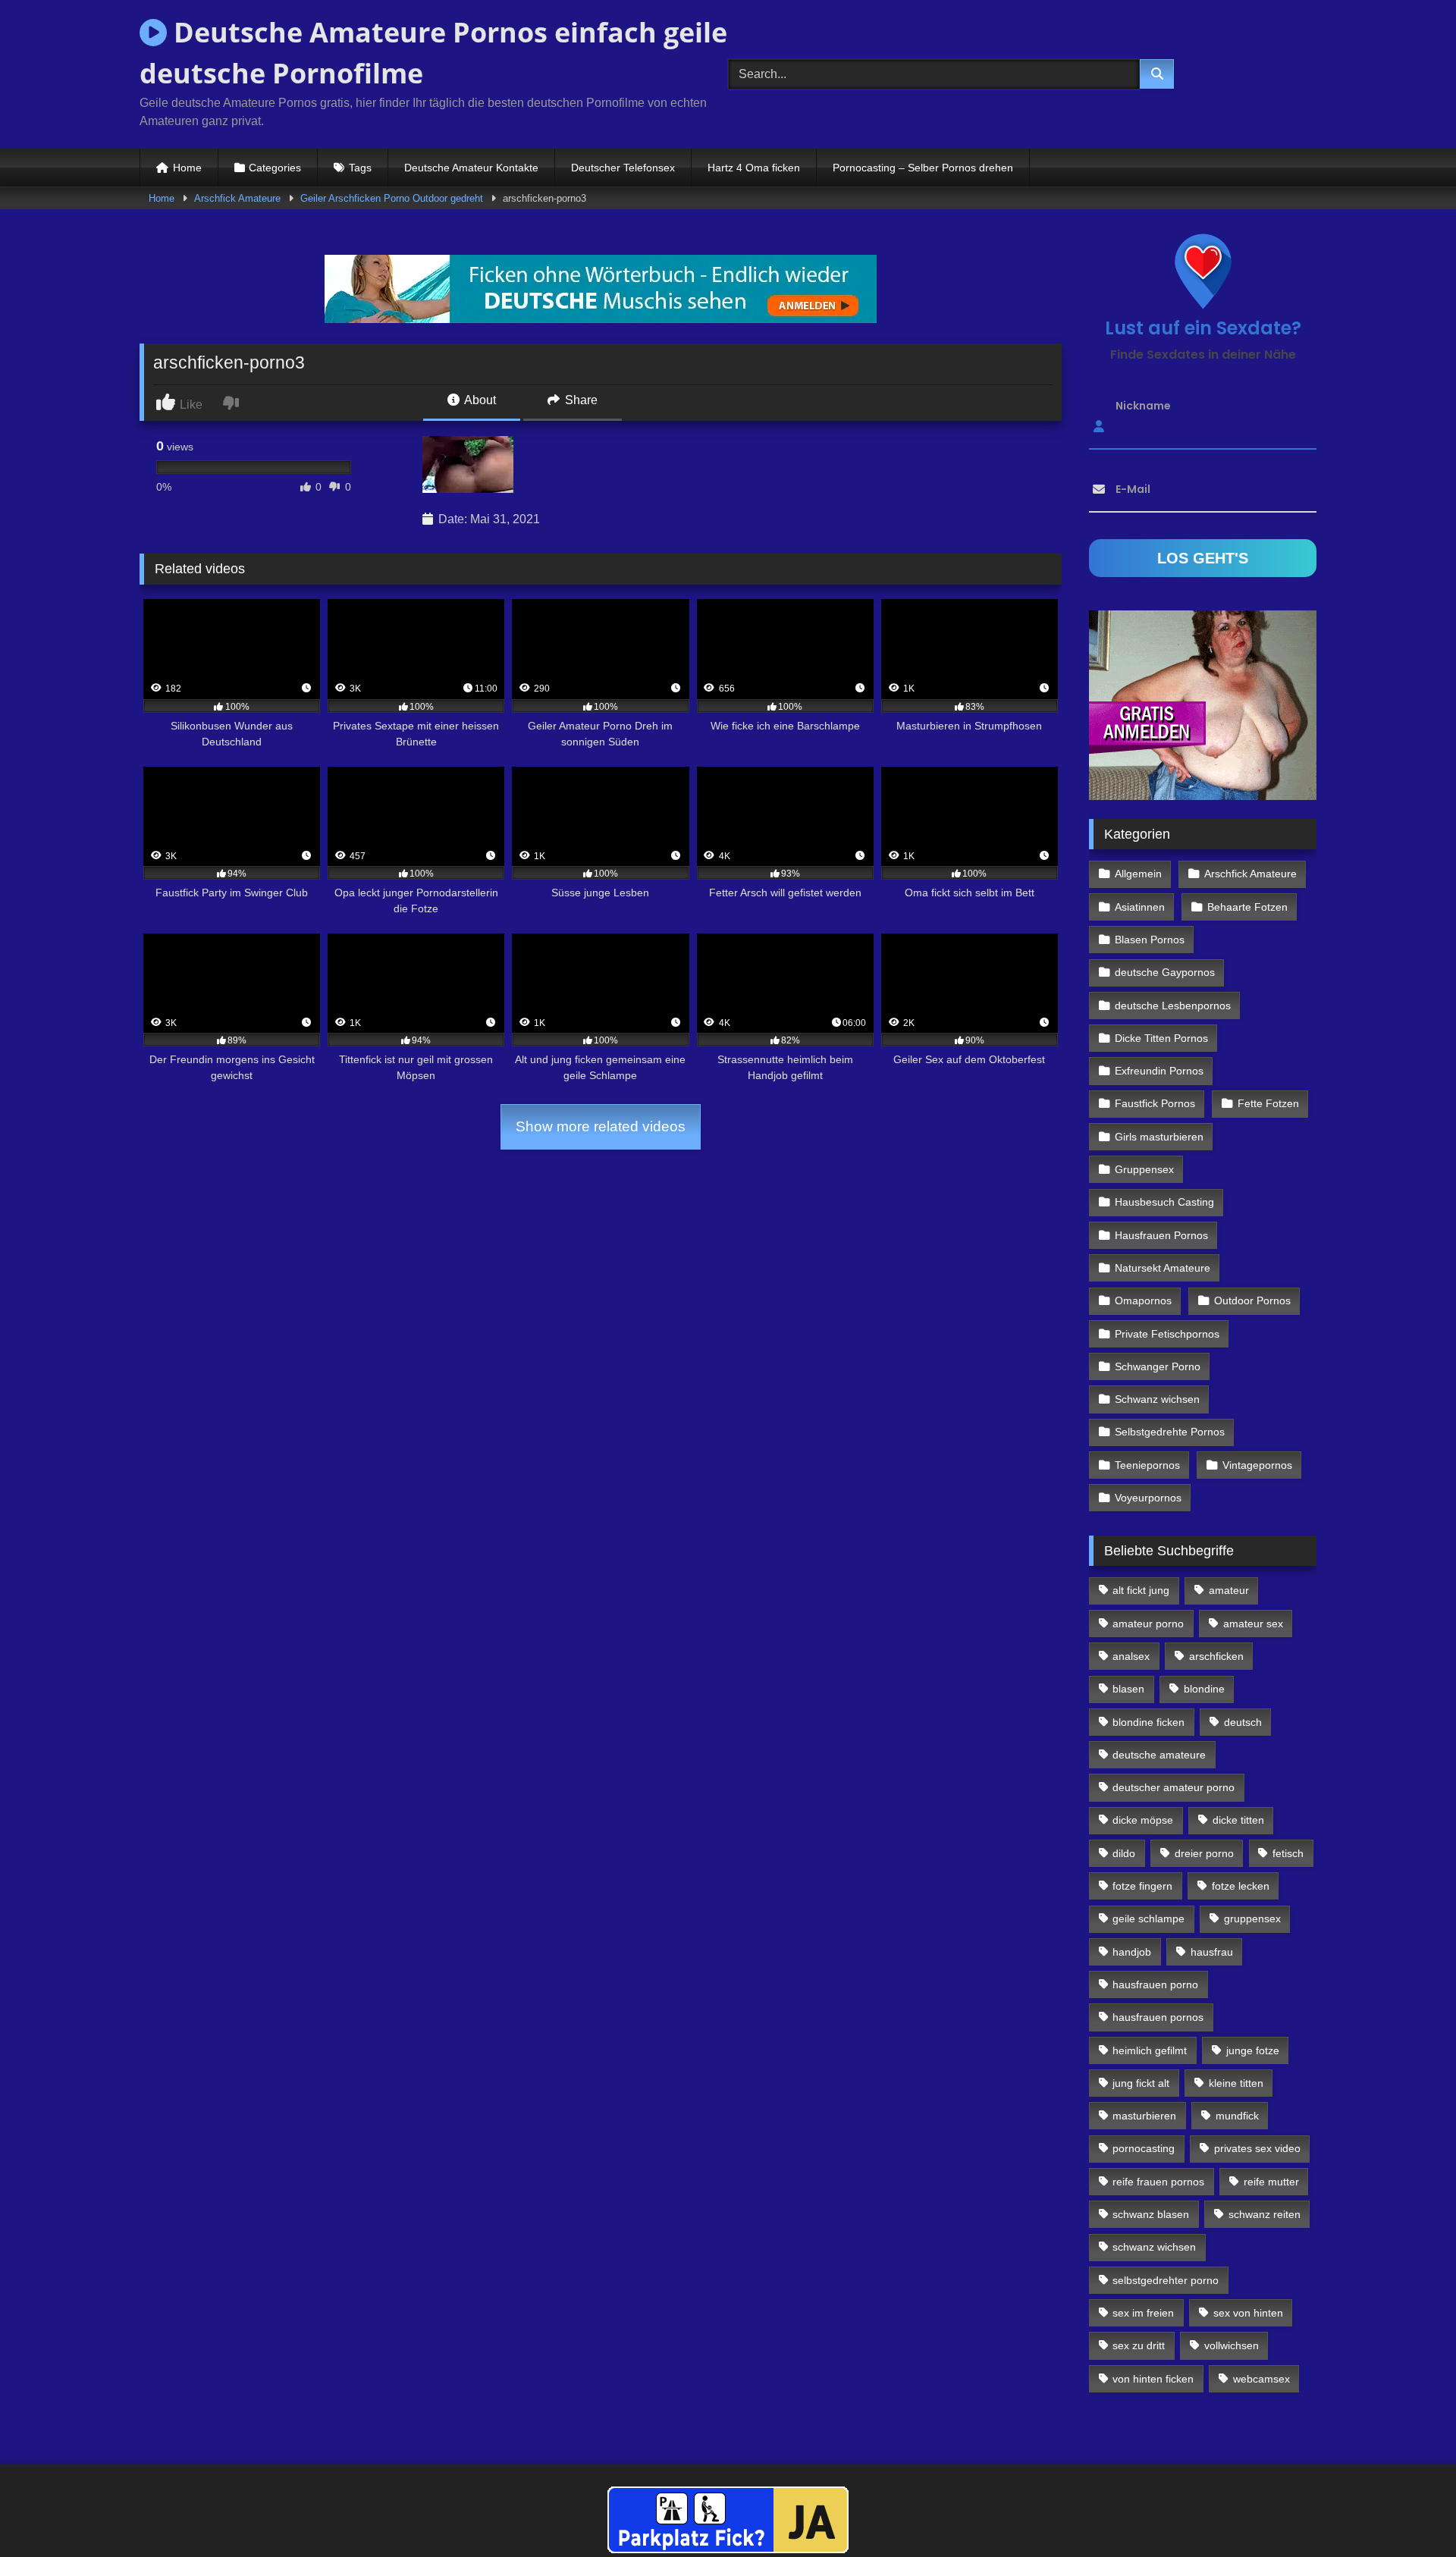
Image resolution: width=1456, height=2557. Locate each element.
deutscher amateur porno (1174, 1787)
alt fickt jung (1141, 1590)
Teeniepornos (1147, 1465)
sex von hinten (1248, 2313)
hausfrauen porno (1155, 1984)
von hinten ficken (1153, 2379)
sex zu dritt (1139, 2345)
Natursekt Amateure (1163, 1268)
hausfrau (1212, 1952)
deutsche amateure (1159, 1755)
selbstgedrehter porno (1166, 2280)
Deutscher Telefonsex (623, 168)
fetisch (1288, 1853)
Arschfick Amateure (237, 198)
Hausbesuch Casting (1164, 1202)
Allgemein (1138, 874)
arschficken (1216, 1656)
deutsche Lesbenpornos (1173, 1006)
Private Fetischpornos (1167, 1334)
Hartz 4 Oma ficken (754, 168)
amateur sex (1253, 1624)
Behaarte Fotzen (1247, 907)
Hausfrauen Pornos (1161, 1235)
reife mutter (1271, 2182)
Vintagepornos (1257, 1465)
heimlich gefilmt (1150, 2050)
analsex (1131, 1656)
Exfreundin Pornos (1159, 1071)
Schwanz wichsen (1157, 1399)
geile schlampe (1148, 1919)
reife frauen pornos (1158, 2182)
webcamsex (1261, 2379)
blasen (1128, 1689)
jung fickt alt (1141, 2083)
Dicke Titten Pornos (1161, 1038)
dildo (1124, 1853)
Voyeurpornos (1148, 1498)
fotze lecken (1241, 1886)
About (479, 400)
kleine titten (1236, 2083)
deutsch (1243, 1722)
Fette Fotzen (1268, 1103)
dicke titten (1238, 1820)
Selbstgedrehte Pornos (1170, 1432)
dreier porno (1204, 1853)
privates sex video (1257, 2148)
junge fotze (1253, 2050)
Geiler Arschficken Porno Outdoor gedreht (392, 198)
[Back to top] (1409, 2512)
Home (187, 168)
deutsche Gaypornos (1165, 972)
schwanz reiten (1265, 2214)
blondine (1204, 1689)
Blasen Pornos (1150, 940)
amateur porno (1148, 1624)
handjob (1132, 1952)
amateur (1229, 1590)
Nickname (1143, 406)
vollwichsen (1232, 2345)
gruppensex (1252, 1919)
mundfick (1237, 2116)
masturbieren (1144, 2116)
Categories (275, 168)
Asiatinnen (1140, 907)
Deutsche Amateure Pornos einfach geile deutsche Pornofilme (433, 53)
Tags (360, 168)
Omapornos (1143, 1300)
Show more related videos (601, 1126)
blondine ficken (1148, 1722)
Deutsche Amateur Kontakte (471, 168)
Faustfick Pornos (1155, 1103)
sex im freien (1143, 2313)
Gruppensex (1144, 1169)
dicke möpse (1143, 1820)
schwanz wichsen (1154, 2247)
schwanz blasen (1151, 2214)
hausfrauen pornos (1158, 2017)
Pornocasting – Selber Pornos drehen (923, 168)
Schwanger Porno (1158, 1366)
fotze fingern (1142, 1886)
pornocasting (1144, 2148)
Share (580, 400)
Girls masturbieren (1159, 1137)
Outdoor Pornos (1252, 1300)
